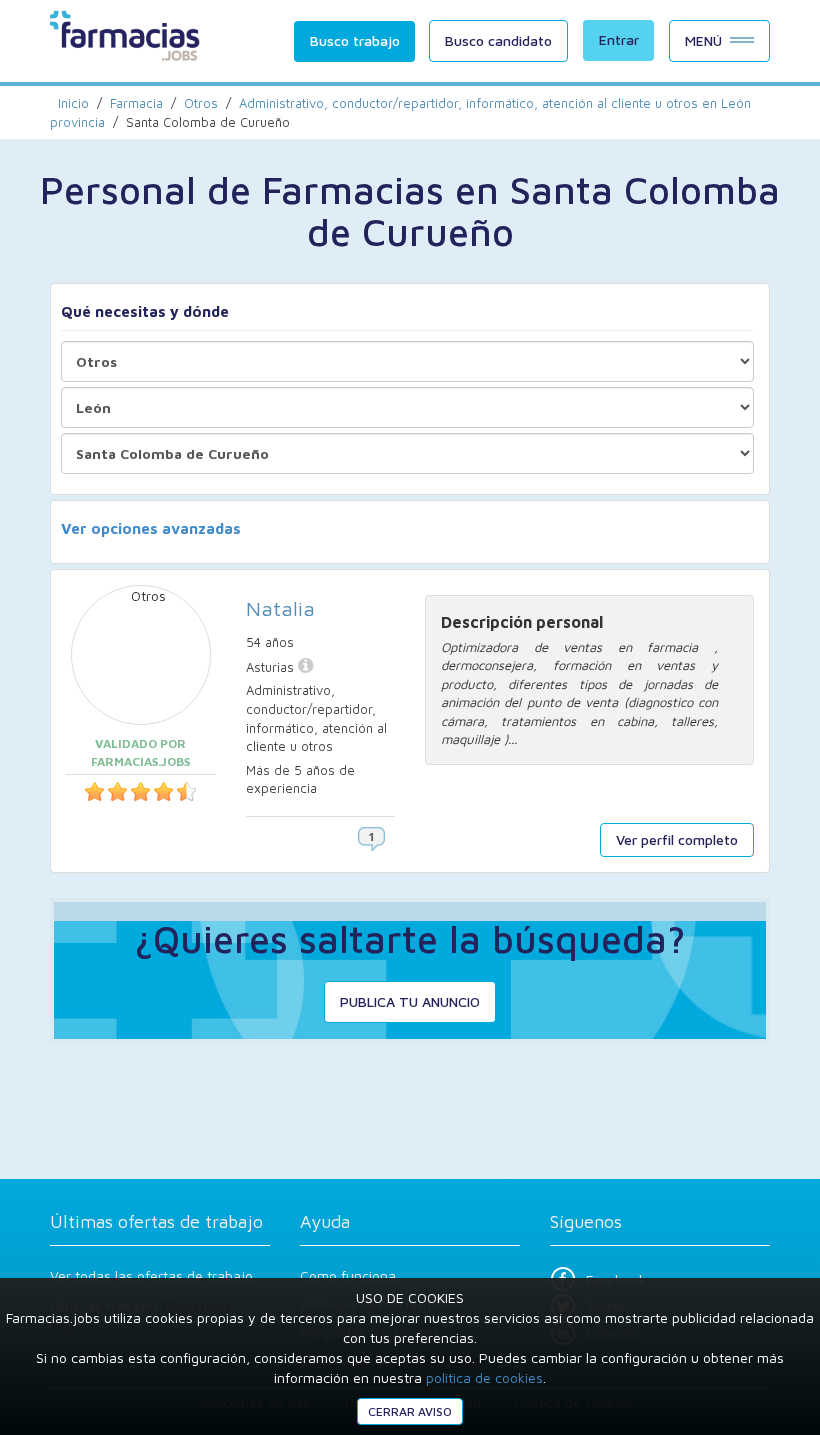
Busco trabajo (355, 40)
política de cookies (484, 1377)
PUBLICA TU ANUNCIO (410, 1001)
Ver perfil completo (677, 839)
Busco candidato (498, 40)
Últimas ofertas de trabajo (156, 1221)
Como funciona (348, 1275)
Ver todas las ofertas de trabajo (151, 1275)
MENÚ (703, 40)
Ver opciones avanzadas (151, 528)
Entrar (619, 39)
